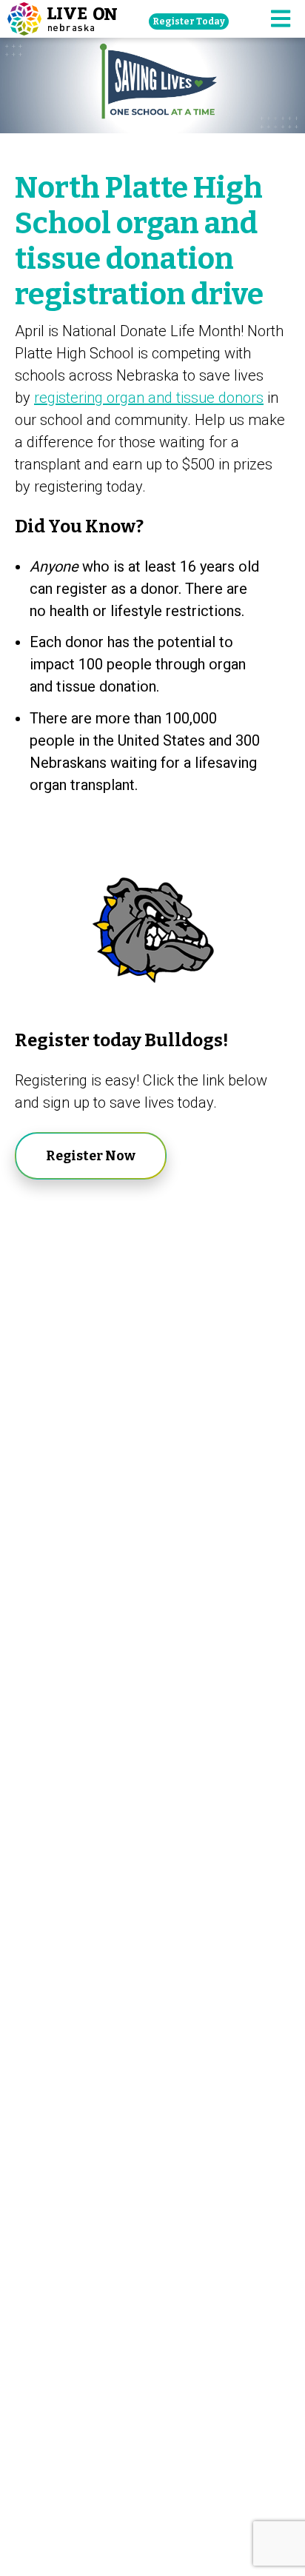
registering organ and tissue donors (149, 398)
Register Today (189, 21)
